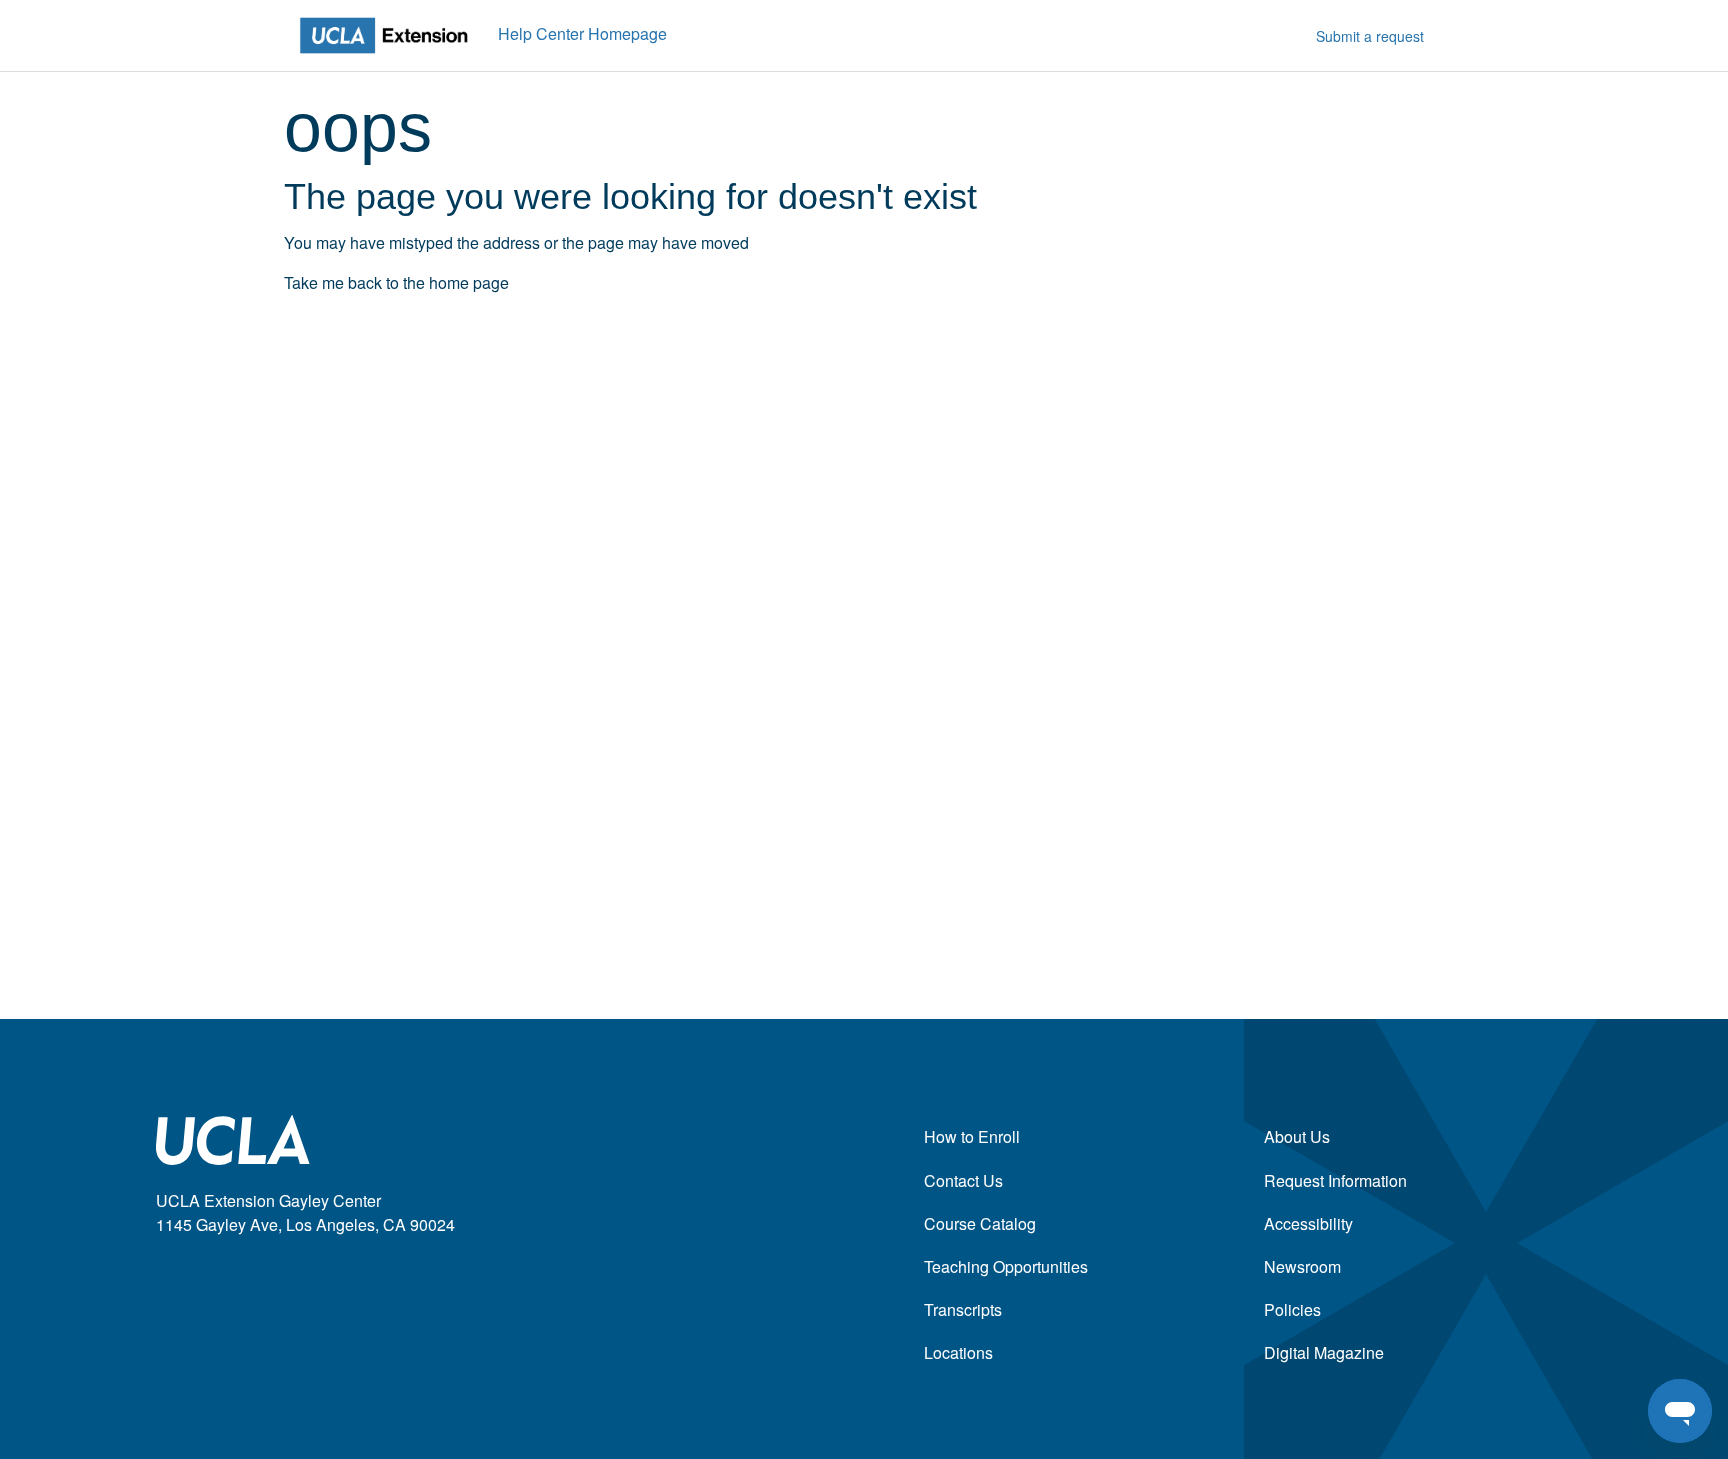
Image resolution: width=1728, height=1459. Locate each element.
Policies (1292, 1309)
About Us (1297, 1136)
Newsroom (1302, 1266)
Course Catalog (980, 1223)
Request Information (1335, 1180)
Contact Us (963, 1180)
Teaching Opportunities (1006, 1266)
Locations (958, 1352)
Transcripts (963, 1309)
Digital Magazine (1324, 1352)
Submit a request (1370, 36)
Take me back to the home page (396, 282)
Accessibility (1308, 1223)
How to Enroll (972, 1136)
